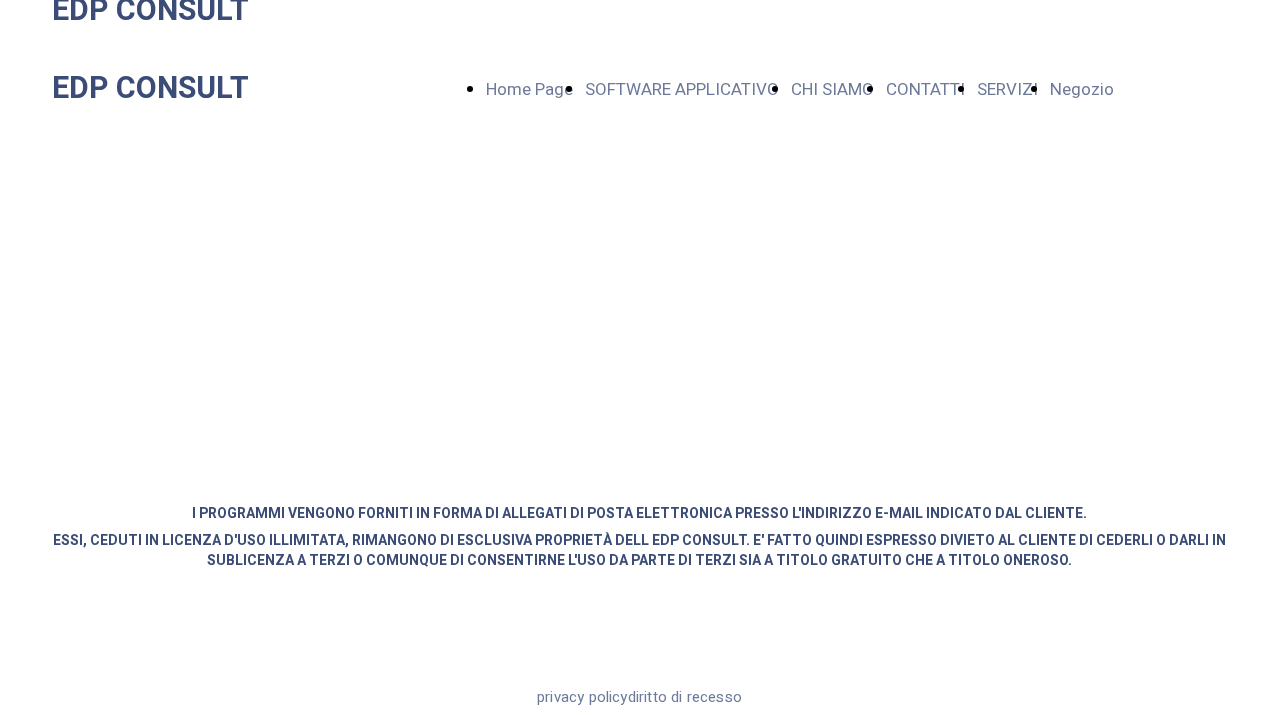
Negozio (1082, 89)
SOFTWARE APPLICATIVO (682, 89)
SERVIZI (1007, 89)
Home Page (529, 89)
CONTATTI (925, 89)
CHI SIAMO (832, 89)
